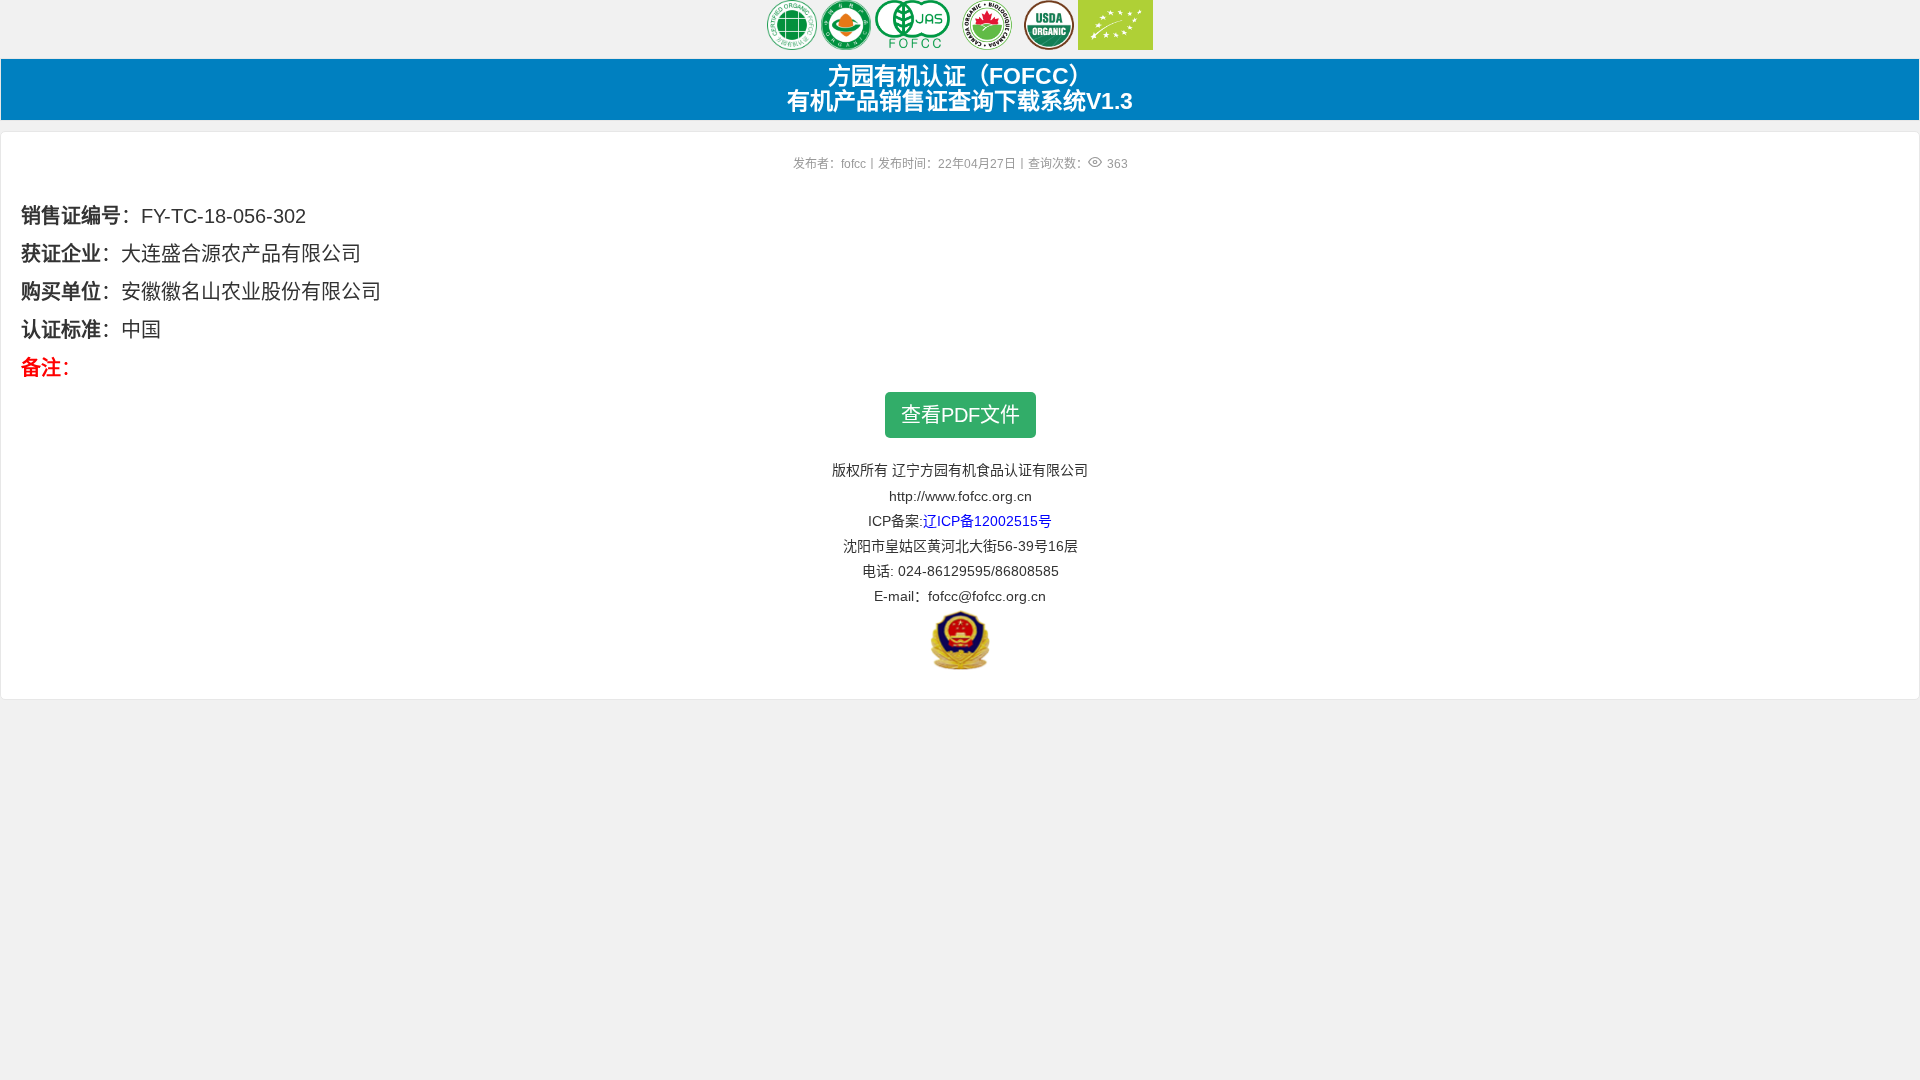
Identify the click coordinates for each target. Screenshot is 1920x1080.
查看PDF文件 (960, 415)
